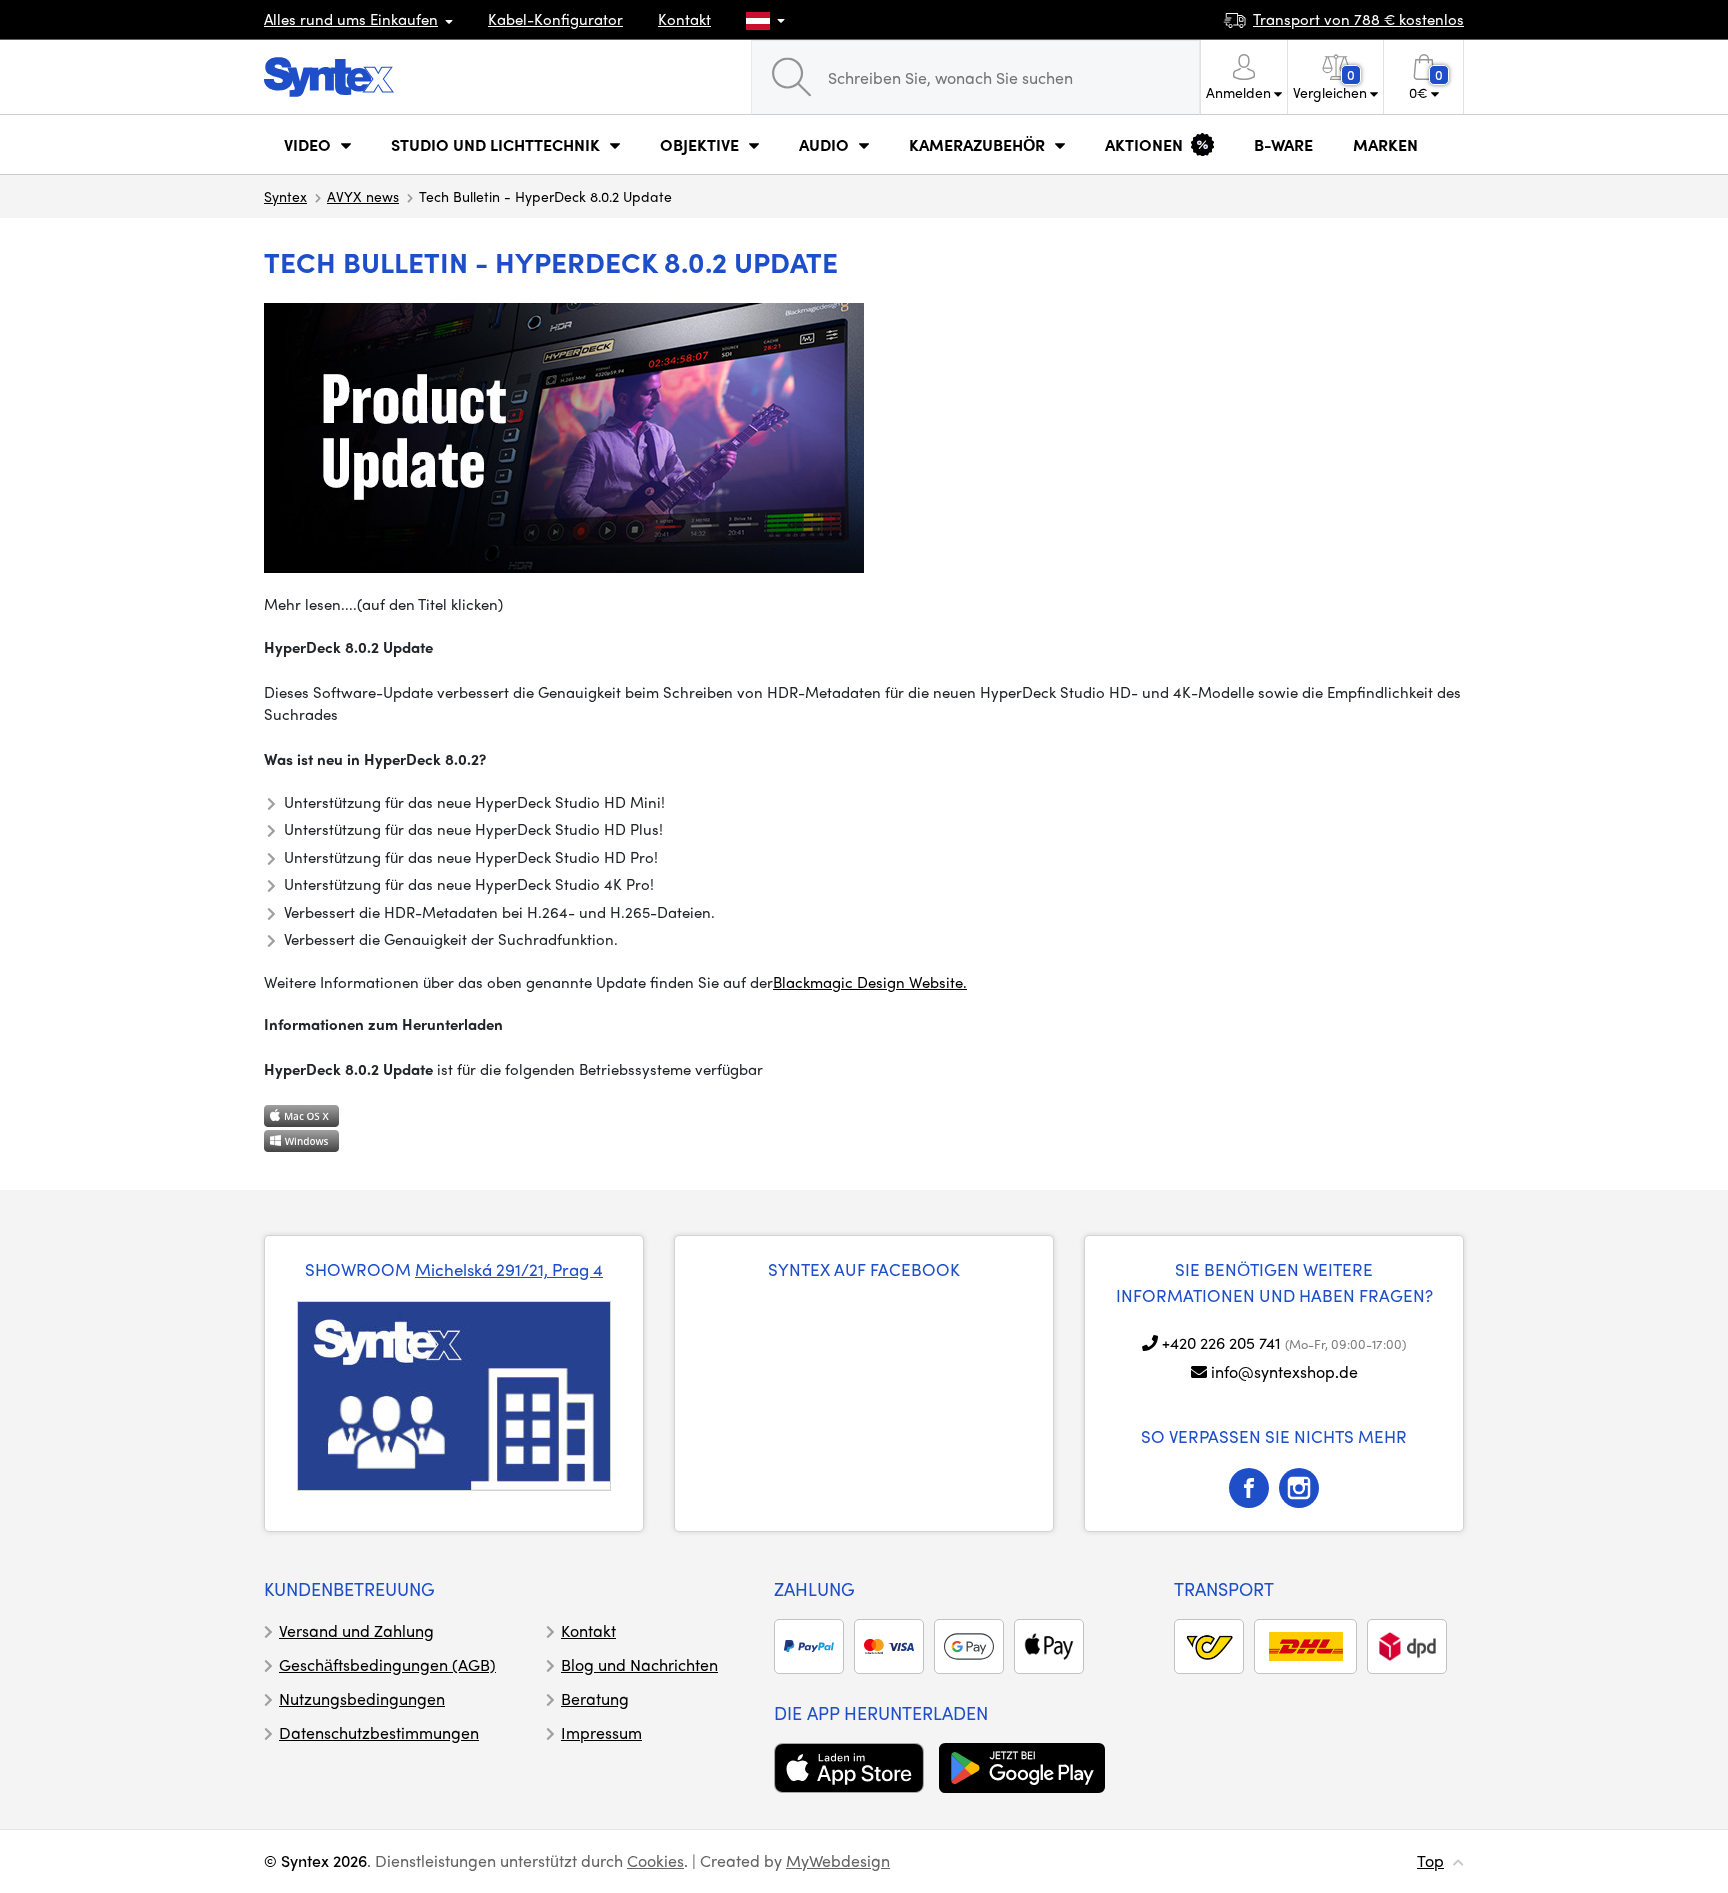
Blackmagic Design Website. (870, 982)
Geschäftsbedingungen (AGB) (387, 1664)
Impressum (601, 1732)
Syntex (285, 196)
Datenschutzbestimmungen (379, 1732)
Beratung (595, 1698)
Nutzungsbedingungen (362, 1698)
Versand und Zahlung (356, 1630)
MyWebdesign (838, 1860)
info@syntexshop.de (1284, 1371)
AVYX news (363, 196)
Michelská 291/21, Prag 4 (509, 1269)
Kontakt (684, 19)
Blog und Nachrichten (639, 1664)
